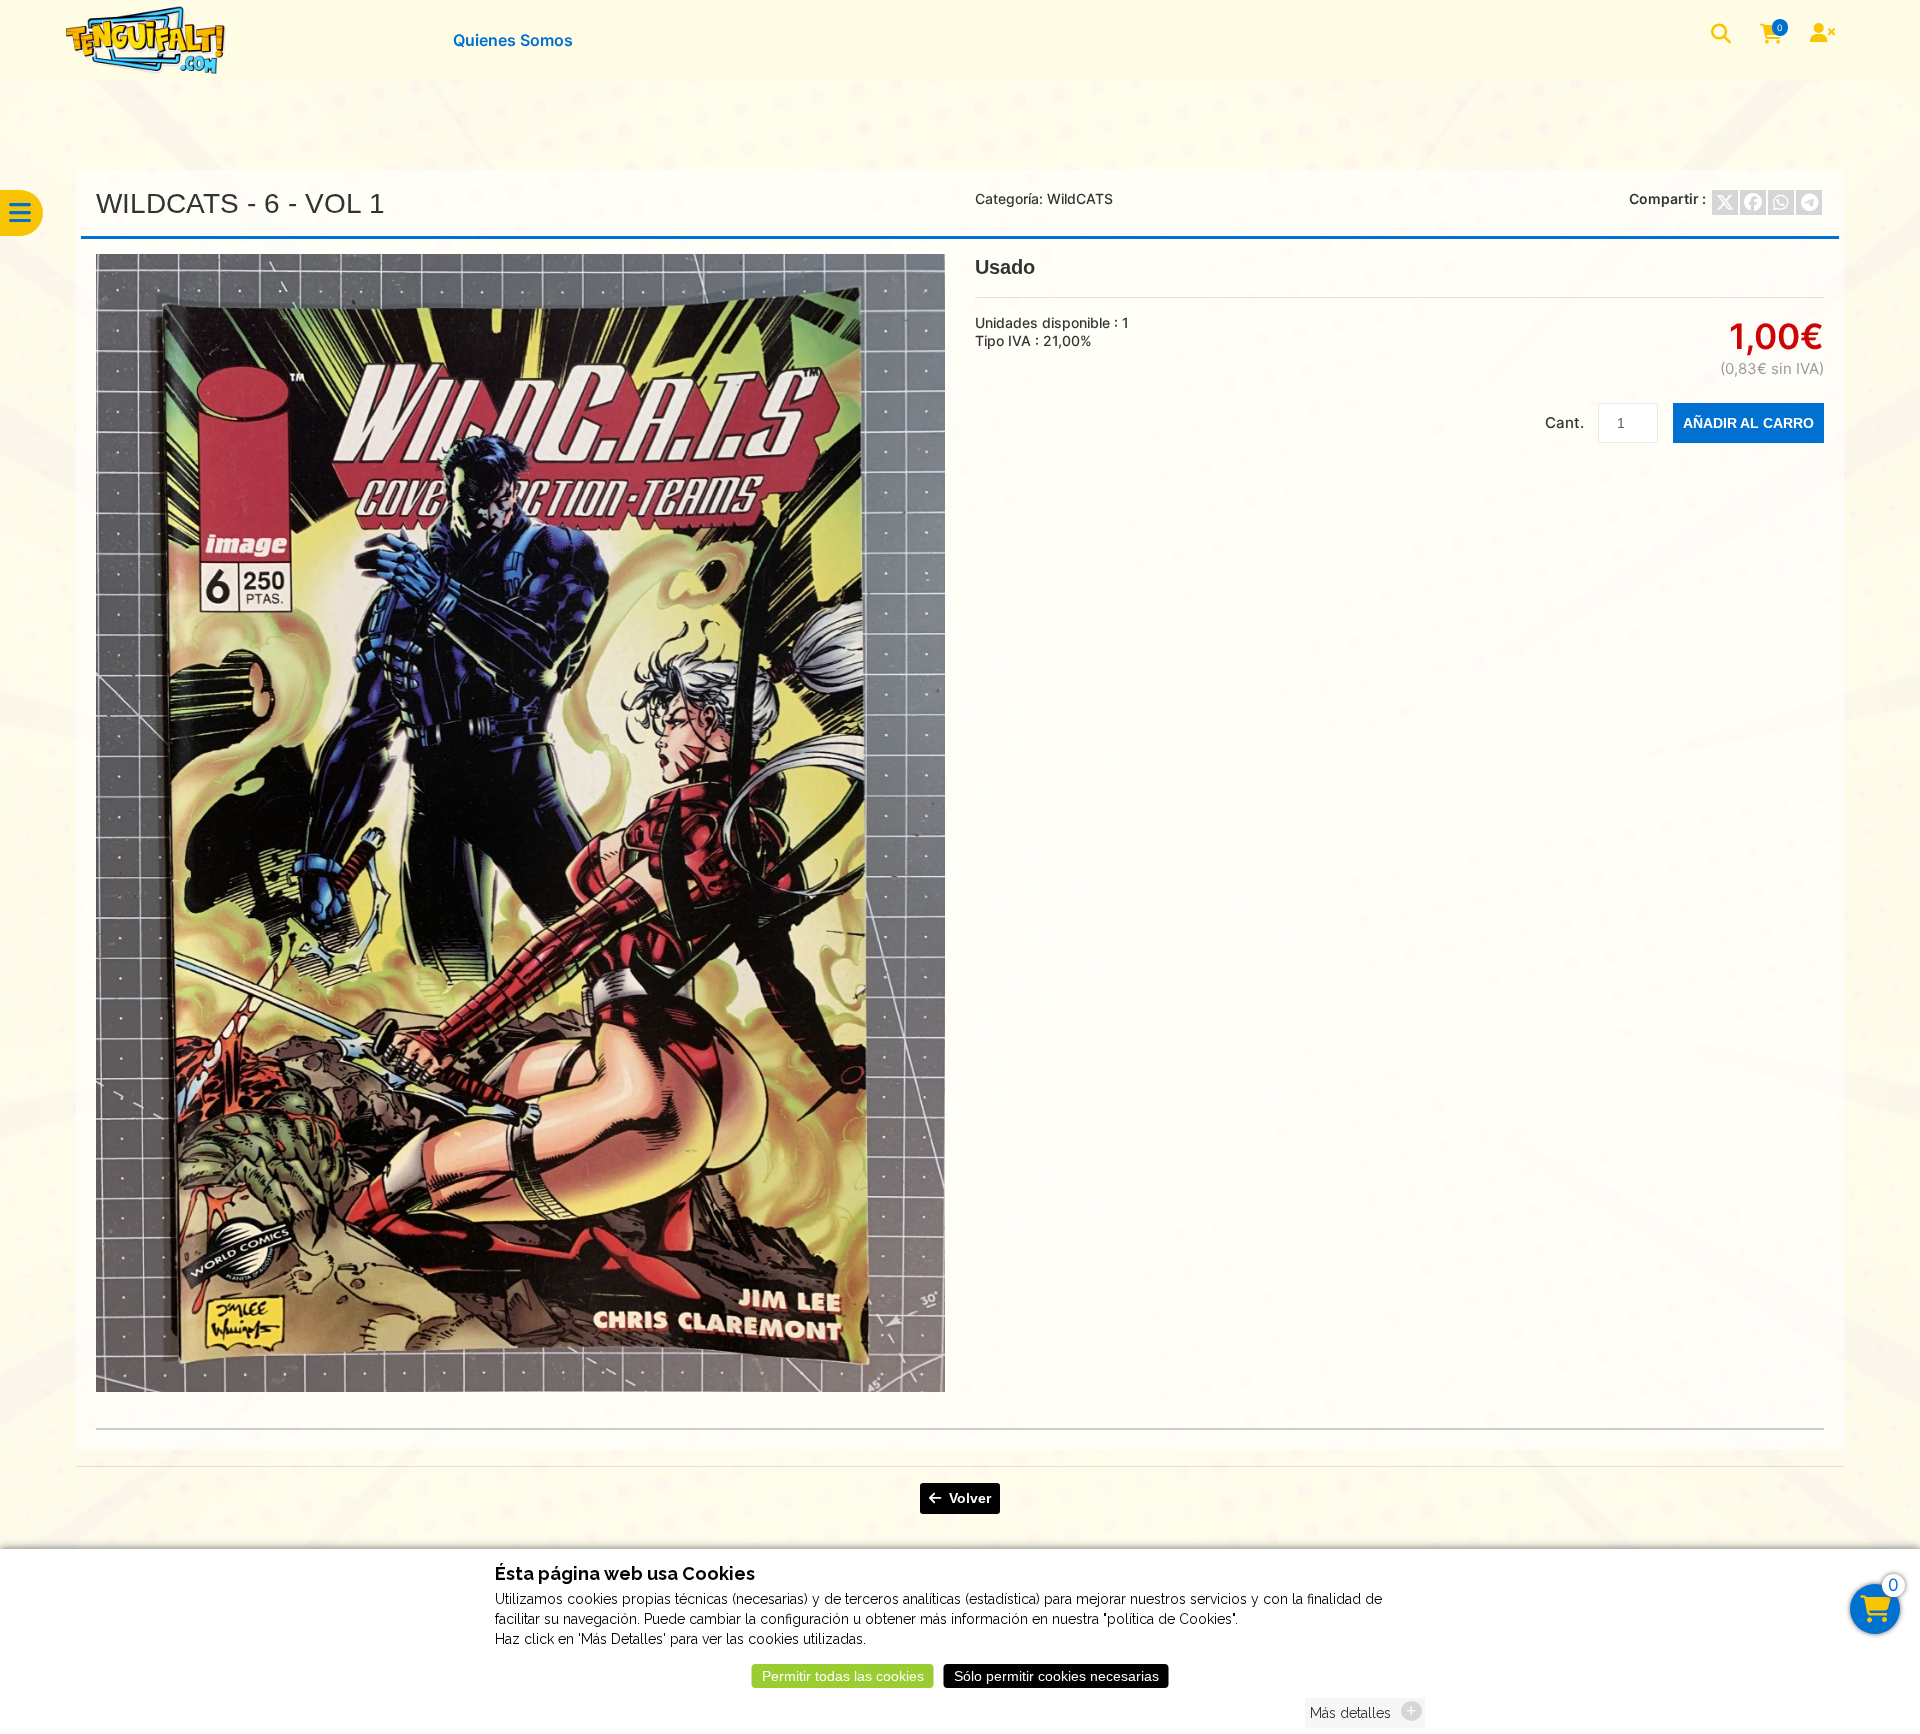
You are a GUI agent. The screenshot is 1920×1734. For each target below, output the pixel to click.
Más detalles (1350, 1713)
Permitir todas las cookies (843, 1676)
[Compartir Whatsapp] (1781, 202)
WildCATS (1080, 198)
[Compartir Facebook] (1753, 202)
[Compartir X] (1725, 202)
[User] (1825, 35)
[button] (1723, 35)
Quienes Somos (513, 40)
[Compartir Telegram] (1809, 202)
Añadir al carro (1748, 423)
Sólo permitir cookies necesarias (1056, 1676)
